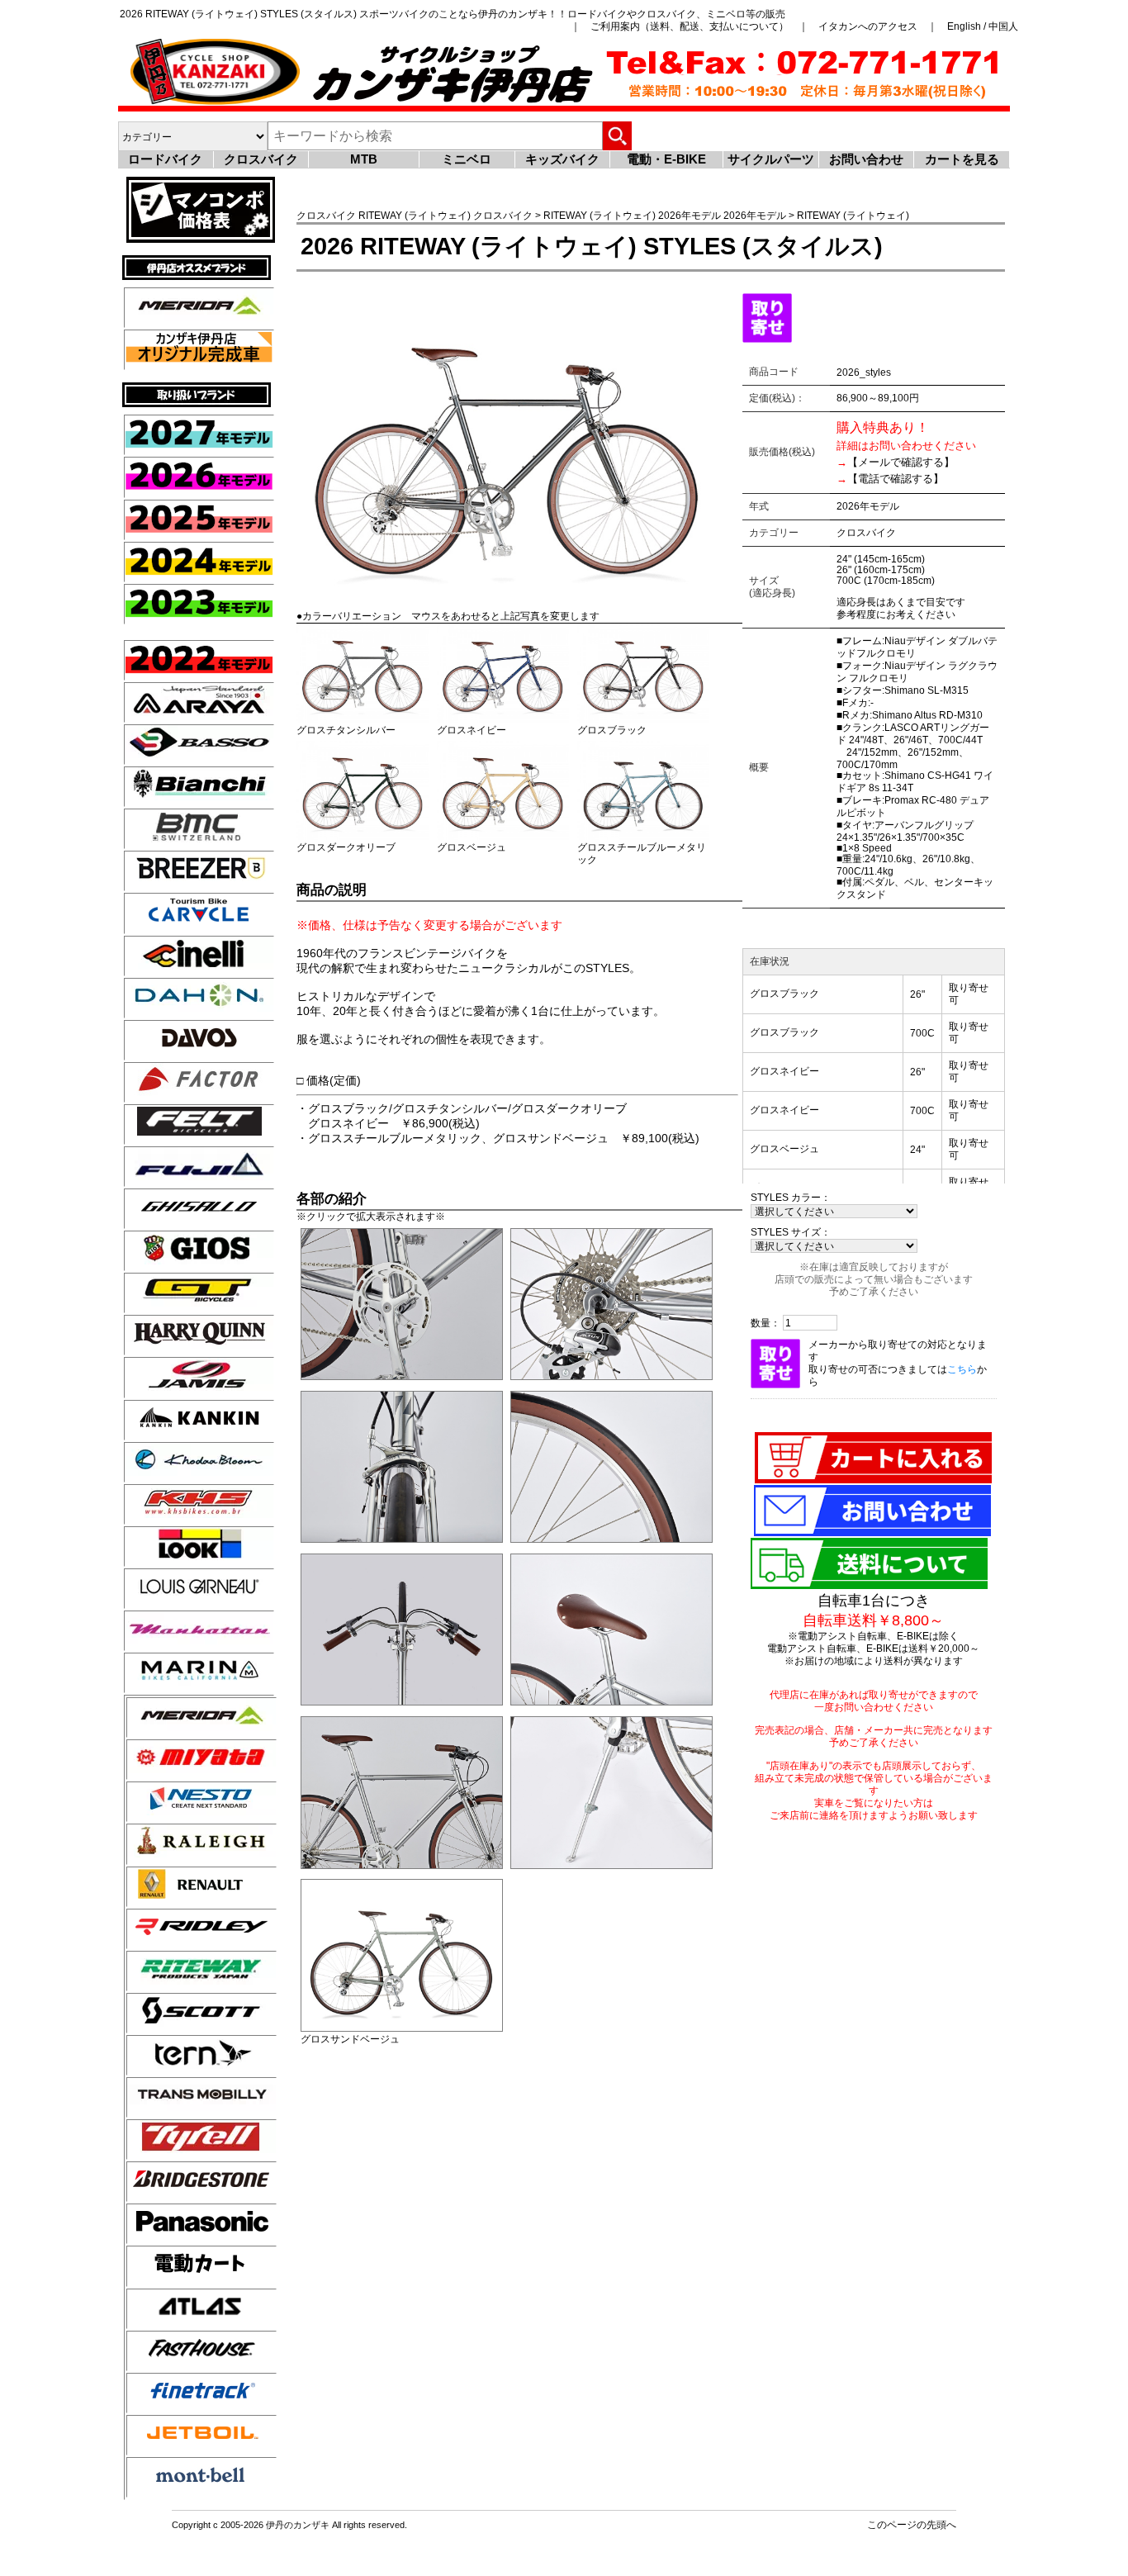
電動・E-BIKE (666, 159)
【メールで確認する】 (901, 462)
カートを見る (962, 159)
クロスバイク (261, 159)
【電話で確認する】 (896, 479)
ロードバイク (165, 159)
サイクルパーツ (771, 159)
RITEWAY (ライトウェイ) (415, 215)
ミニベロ (467, 159)
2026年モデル (690, 215)
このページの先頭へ (912, 2524)
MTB (364, 159)
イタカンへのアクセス (868, 26)
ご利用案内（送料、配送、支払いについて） (690, 26)
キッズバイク (562, 159)
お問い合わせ (866, 159)
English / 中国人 (983, 26)
